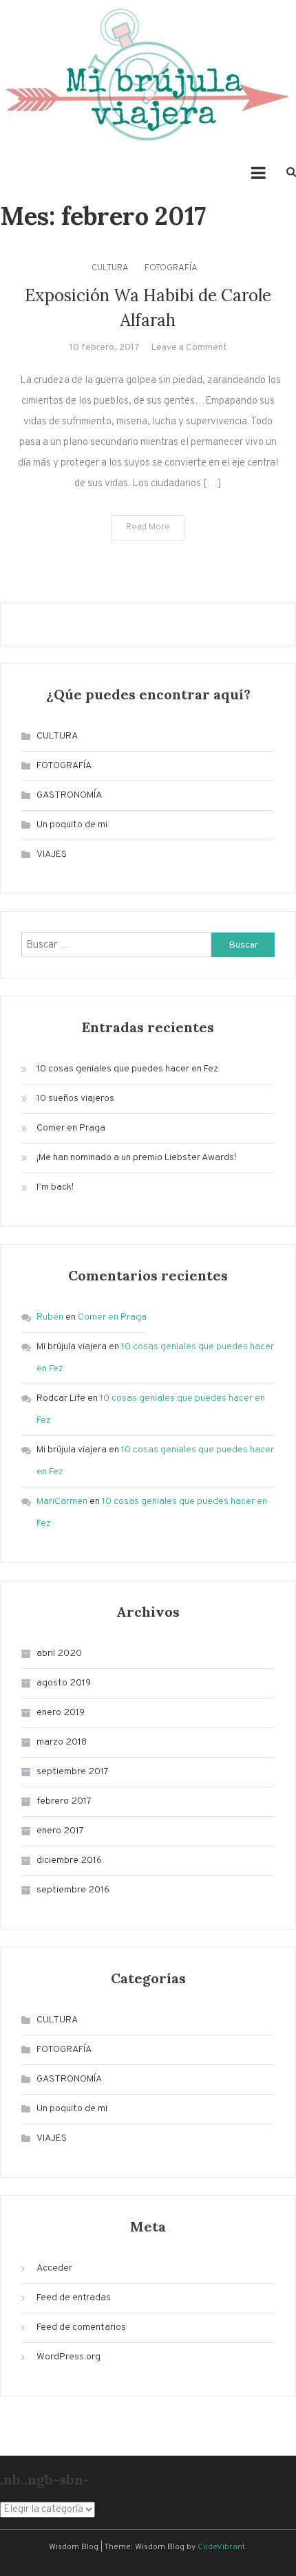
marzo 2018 (62, 1742)
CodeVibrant (221, 2547)
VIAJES (52, 854)
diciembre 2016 (69, 1860)
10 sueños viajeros (75, 1099)
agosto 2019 (64, 1683)
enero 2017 (60, 1831)
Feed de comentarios (81, 2327)
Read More (148, 527)
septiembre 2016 (73, 1890)
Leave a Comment (189, 348)
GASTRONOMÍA (69, 795)
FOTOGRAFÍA (171, 268)
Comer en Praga (71, 1128)
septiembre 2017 (73, 1772)
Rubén (50, 1317)
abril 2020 (59, 1653)
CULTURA (110, 268)
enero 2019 (61, 1713)
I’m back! (55, 1187)
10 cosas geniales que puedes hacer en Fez (127, 1069)
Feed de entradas (74, 2298)
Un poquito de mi (72, 825)
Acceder (54, 2268)
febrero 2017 (64, 1801)
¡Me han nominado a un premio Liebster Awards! (136, 1158)
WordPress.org (68, 2357)
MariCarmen (62, 1502)
